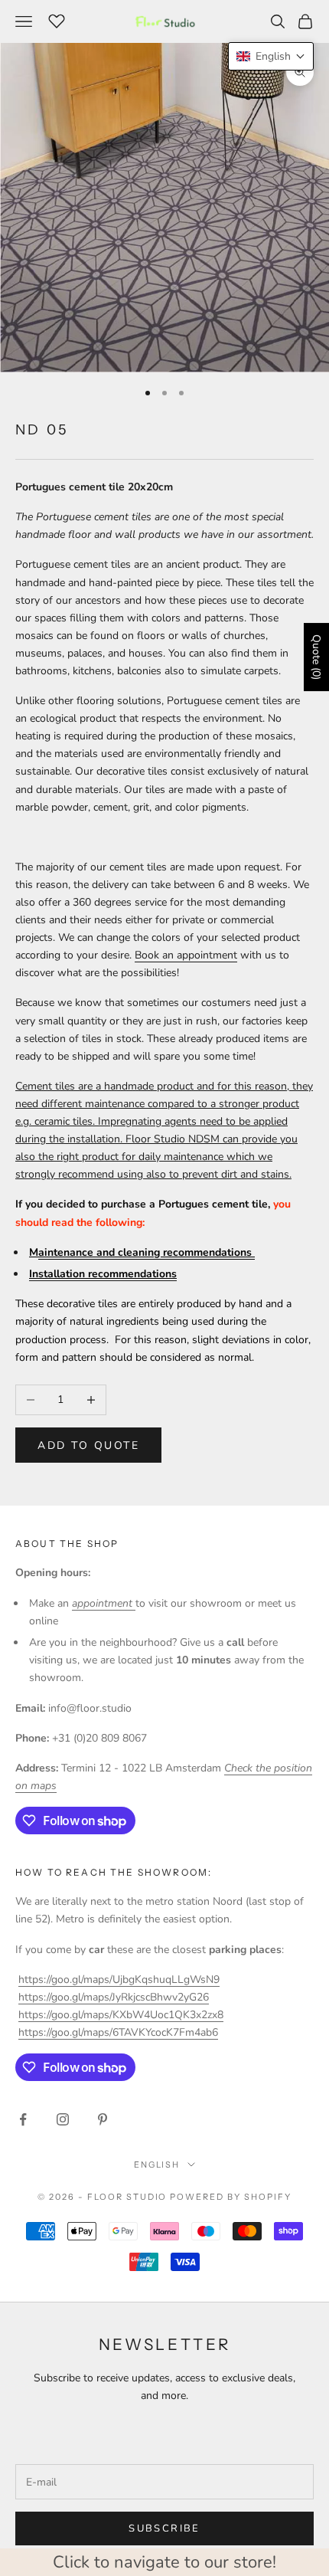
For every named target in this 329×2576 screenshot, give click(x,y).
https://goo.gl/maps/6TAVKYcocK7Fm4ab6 (118, 2032)
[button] (271, 56)
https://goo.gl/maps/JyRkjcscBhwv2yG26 (114, 1997)
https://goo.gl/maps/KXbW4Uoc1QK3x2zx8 (121, 2015)
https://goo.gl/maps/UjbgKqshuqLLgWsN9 (119, 1980)
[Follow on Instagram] (63, 2119)
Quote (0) (316, 657)
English (157, 2165)
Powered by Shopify (231, 2197)
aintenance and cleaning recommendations (147, 1252)
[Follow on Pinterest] (103, 2119)
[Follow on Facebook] (23, 2119)
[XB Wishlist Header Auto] (57, 19)
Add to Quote (88, 1445)
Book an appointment (186, 955)
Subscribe (164, 2528)
